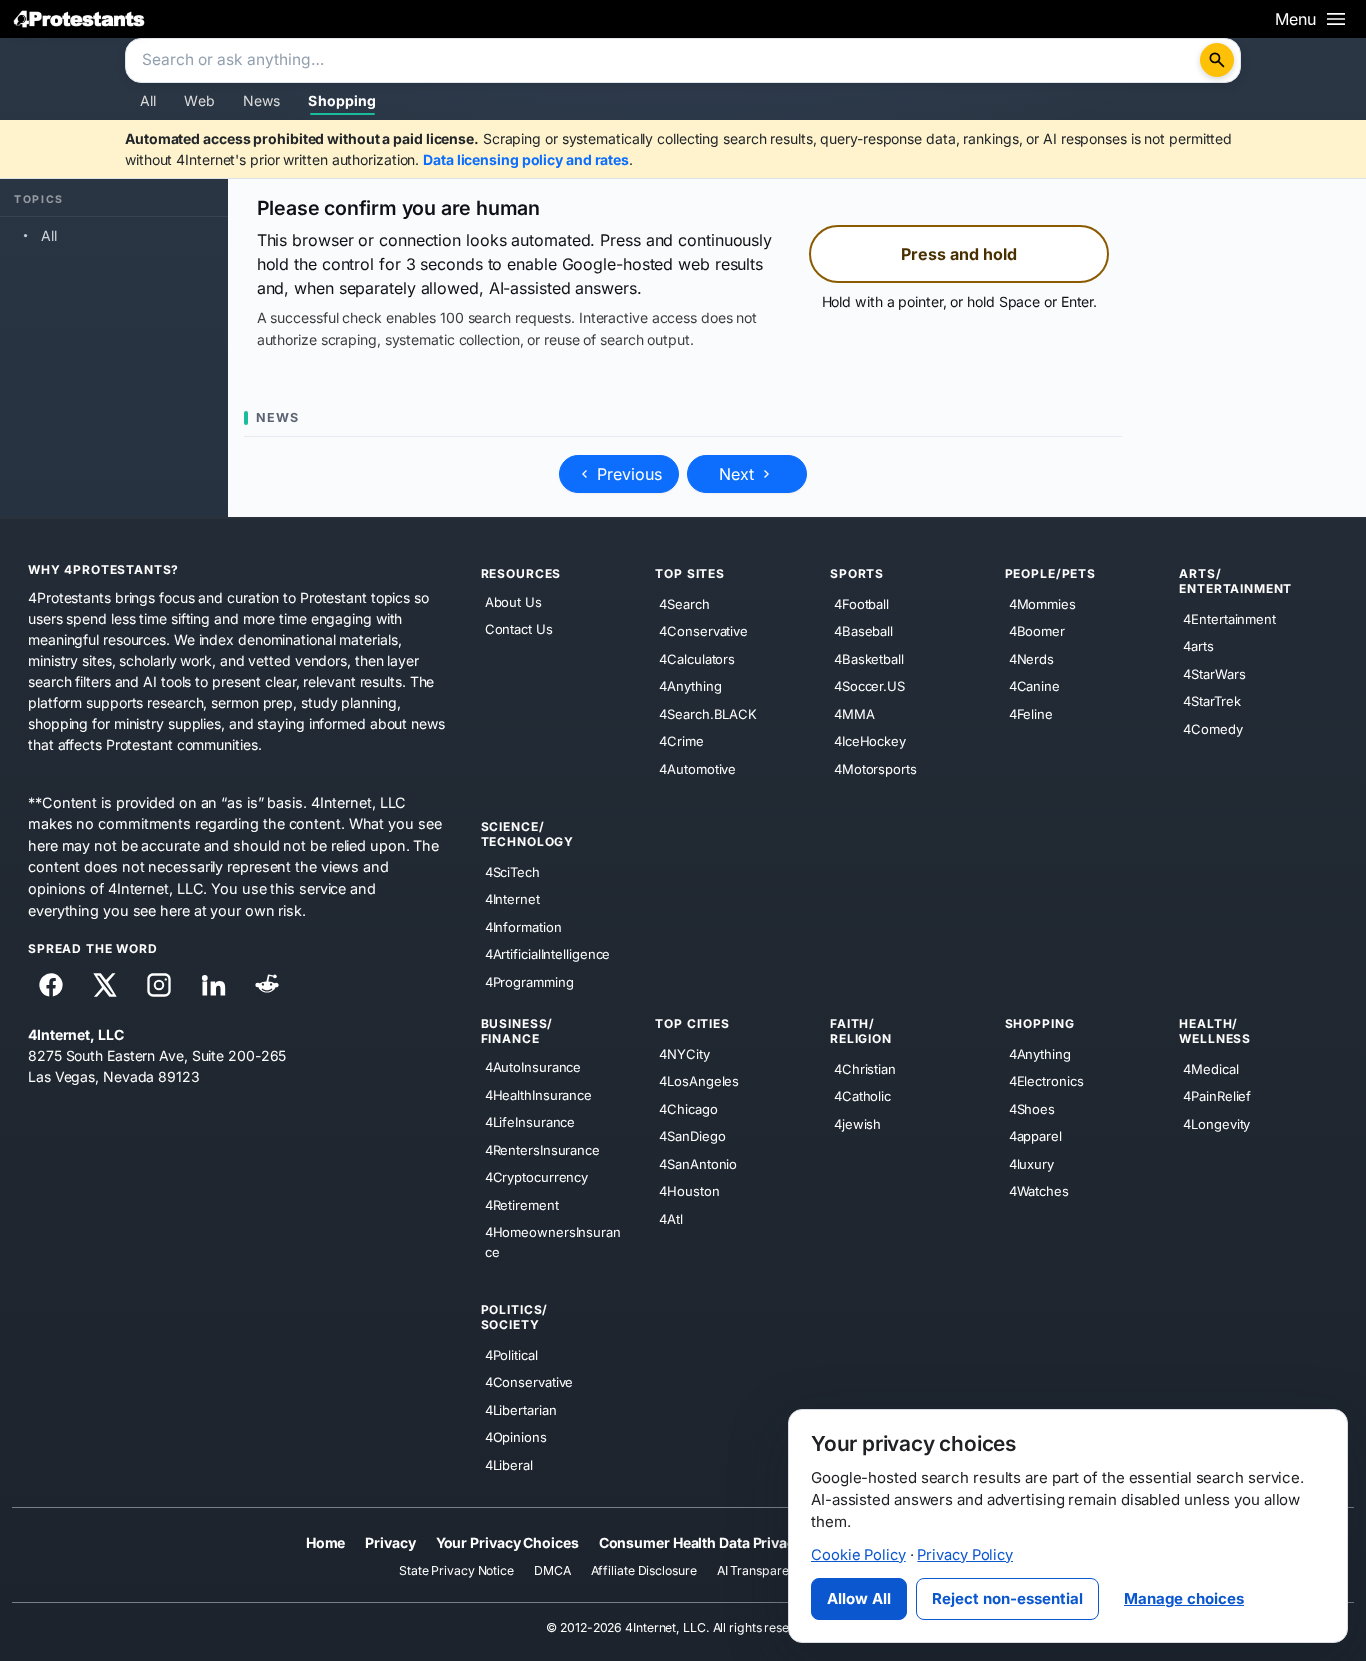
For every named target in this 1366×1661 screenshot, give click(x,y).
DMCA (552, 1570)
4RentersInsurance (542, 1149)
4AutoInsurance (533, 1067)
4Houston (689, 1191)
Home (326, 1542)
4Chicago (688, 1108)
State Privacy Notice (456, 1570)
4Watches (1039, 1191)
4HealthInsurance (538, 1094)
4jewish (857, 1123)
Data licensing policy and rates (526, 159)
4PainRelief (1217, 1096)
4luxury (1031, 1163)
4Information (523, 926)
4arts (1198, 646)
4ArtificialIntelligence (548, 954)
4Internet (512, 899)
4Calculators (697, 658)
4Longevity (1216, 1123)
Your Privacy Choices (507, 1542)
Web (199, 100)
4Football (861, 603)
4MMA (854, 713)
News (262, 100)
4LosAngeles (699, 1081)
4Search (684, 603)
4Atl (671, 1218)
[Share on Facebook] (51, 985)
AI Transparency (763, 1570)
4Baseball (863, 631)
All (148, 100)
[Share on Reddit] (267, 985)
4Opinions (516, 1437)
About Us (513, 602)
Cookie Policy (858, 1555)
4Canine (1034, 686)
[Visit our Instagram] (159, 985)
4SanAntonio (698, 1163)
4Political (511, 1354)
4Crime (681, 741)
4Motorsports (875, 768)
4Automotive (697, 768)
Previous (627, 474)
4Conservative (703, 631)
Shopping (342, 100)
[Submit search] (1217, 60)
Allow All (859, 1598)
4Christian (865, 1068)
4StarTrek (1211, 701)
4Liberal (509, 1464)
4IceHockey (870, 741)
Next (739, 474)
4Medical (1210, 1068)
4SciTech (512, 871)
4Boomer (1037, 631)
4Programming (529, 981)
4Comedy (1212, 728)
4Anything (690, 686)
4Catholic (862, 1096)
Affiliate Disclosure (644, 1570)
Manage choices (1184, 1598)
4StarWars (1214, 673)
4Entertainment (1229, 618)
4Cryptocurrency (537, 1177)
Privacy (390, 1542)
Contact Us (519, 629)
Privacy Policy (965, 1555)
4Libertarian (521, 1409)
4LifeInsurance (530, 1122)
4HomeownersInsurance (553, 1242)
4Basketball (869, 658)
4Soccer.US (869, 686)
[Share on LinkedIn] (213, 985)
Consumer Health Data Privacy (701, 1542)
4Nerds (1031, 658)
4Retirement (522, 1204)
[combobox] (665, 61)
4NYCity (684, 1053)
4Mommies (1042, 603)
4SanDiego (692, 1136)
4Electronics (1046, 1081)
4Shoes (1032, 1108)
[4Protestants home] (79, 18)
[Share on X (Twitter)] (105, 985)
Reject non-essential (1007, 1598)
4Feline (1031, 713)
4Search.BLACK (708, 713)
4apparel (1035, 1136)
